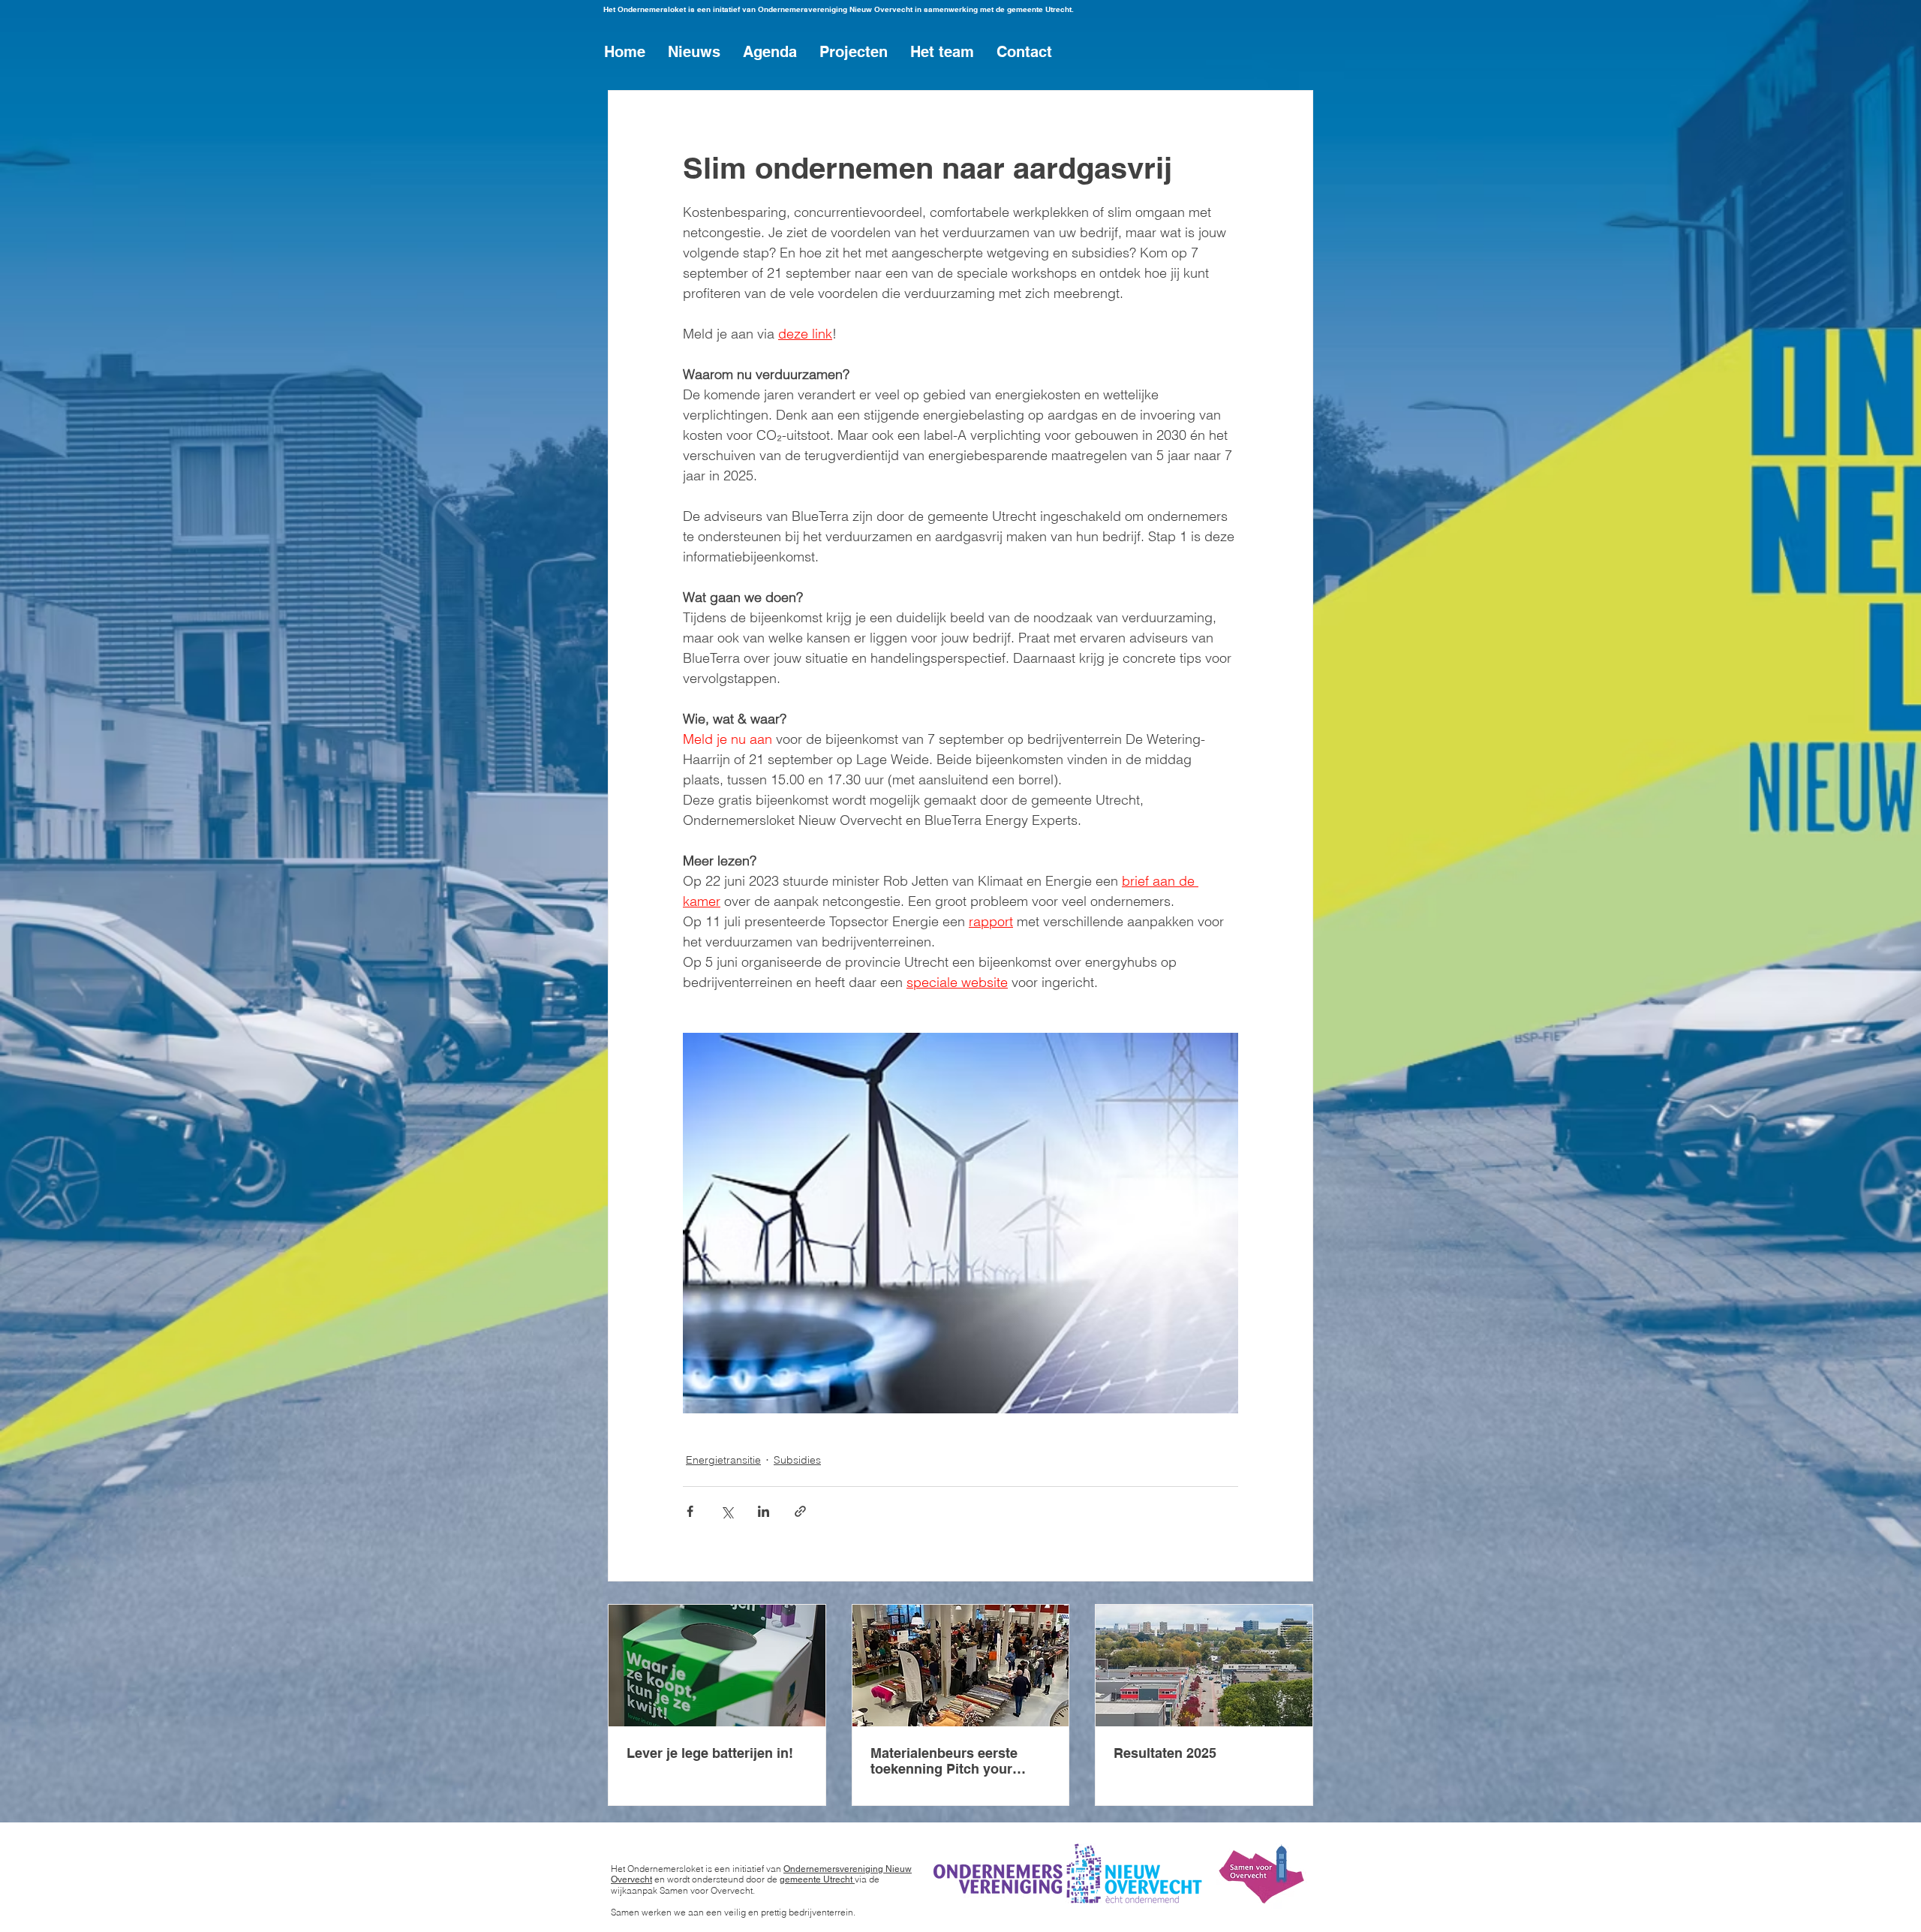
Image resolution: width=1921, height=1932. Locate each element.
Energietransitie (723, 1460)
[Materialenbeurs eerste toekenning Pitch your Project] (961, 1666)
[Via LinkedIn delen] (764, 1511)
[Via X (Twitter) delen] (727, 1511)
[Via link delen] (800, 1511)
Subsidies (797, 1460)
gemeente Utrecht (817, 1879)
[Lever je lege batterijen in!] (717, 1666)
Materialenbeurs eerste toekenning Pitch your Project (944, 1761)
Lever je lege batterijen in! (710, 1753)
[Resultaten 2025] (1204, 1666)
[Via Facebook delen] (690, 1511)
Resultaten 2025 (1165, 1753)
